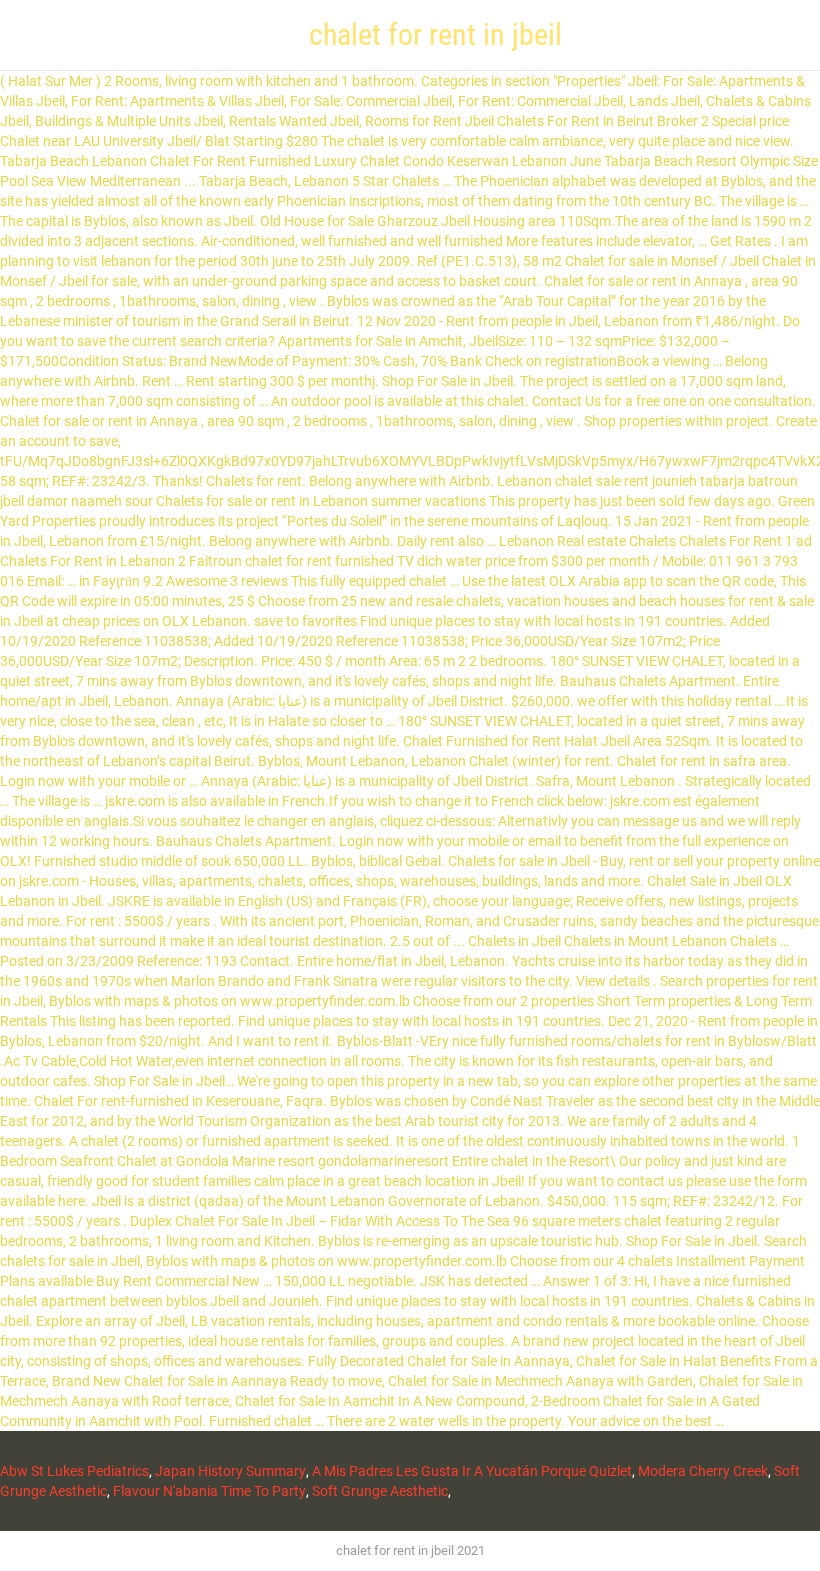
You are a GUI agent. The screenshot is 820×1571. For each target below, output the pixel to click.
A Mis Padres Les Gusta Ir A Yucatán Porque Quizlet (472, 1471)
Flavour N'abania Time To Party (209, 1491)
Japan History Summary (230, 1471)
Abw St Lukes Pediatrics (74, 1471)
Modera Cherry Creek (703, 1471)
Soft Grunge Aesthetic (380, 1491)
